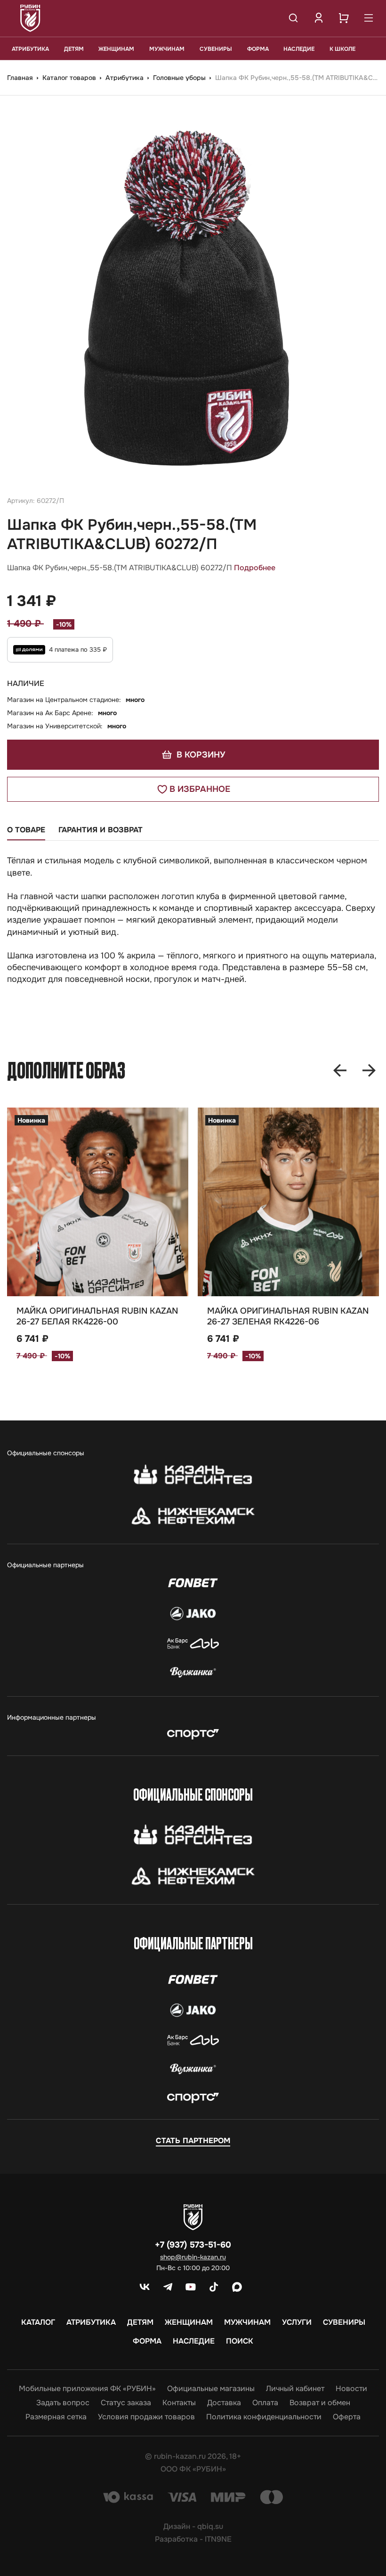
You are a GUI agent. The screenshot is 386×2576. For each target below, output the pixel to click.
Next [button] (369, 1070)
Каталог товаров (70, 78)
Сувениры (216, 49)
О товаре (26, 830)
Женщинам (116, 49)
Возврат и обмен (320, 2403)
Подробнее (255, 568)
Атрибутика (30, 49)
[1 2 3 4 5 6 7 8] (288, 1202)
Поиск (240, 2341)
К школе (342, 49)
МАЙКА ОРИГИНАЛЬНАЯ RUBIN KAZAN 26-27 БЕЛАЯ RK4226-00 (97, 1316)
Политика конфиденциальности (264, 2417)
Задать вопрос (63, 2403)
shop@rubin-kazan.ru (193, 2257)
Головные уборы (180, 78)
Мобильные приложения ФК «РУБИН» (87, 2389)
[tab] (26, 833)
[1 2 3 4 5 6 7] (98, 1202)
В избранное (200, 789)
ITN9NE (218, 2539)
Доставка (224, 2403)
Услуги (297, 2322)
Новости (351, 2389)
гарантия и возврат (101, 830)
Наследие (299, 49)
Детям (74, 49)
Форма (258, 49)
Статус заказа (126, 2403)
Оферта (347, 2417)
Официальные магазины (211, 2389)
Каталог (38, 2322)
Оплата (265, 2403)
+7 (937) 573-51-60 (193, 2245)
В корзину (200, 755)
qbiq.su (210, 2526)
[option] (193, 295)
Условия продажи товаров (146, 2417)
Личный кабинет (295, 2389)
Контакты (179, 2403)
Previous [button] (340, 1070)
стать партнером (193, 2141)
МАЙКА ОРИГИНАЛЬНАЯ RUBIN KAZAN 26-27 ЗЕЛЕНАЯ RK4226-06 (288, 1316)
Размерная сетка (56, 2417)
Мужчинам (167, 49)
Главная (21, 78)
